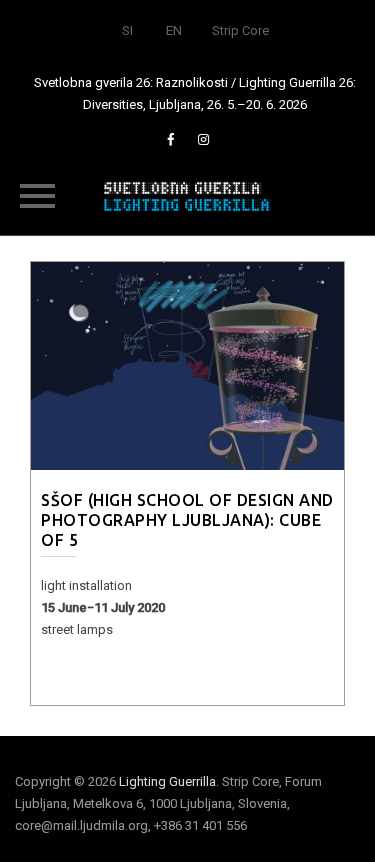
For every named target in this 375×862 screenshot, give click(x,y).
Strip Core (240, 30)
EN (174, 30)
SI (127, 30)
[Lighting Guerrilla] (188, 195)
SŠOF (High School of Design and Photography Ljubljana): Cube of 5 (187, 520)
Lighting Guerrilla (167, 781)
